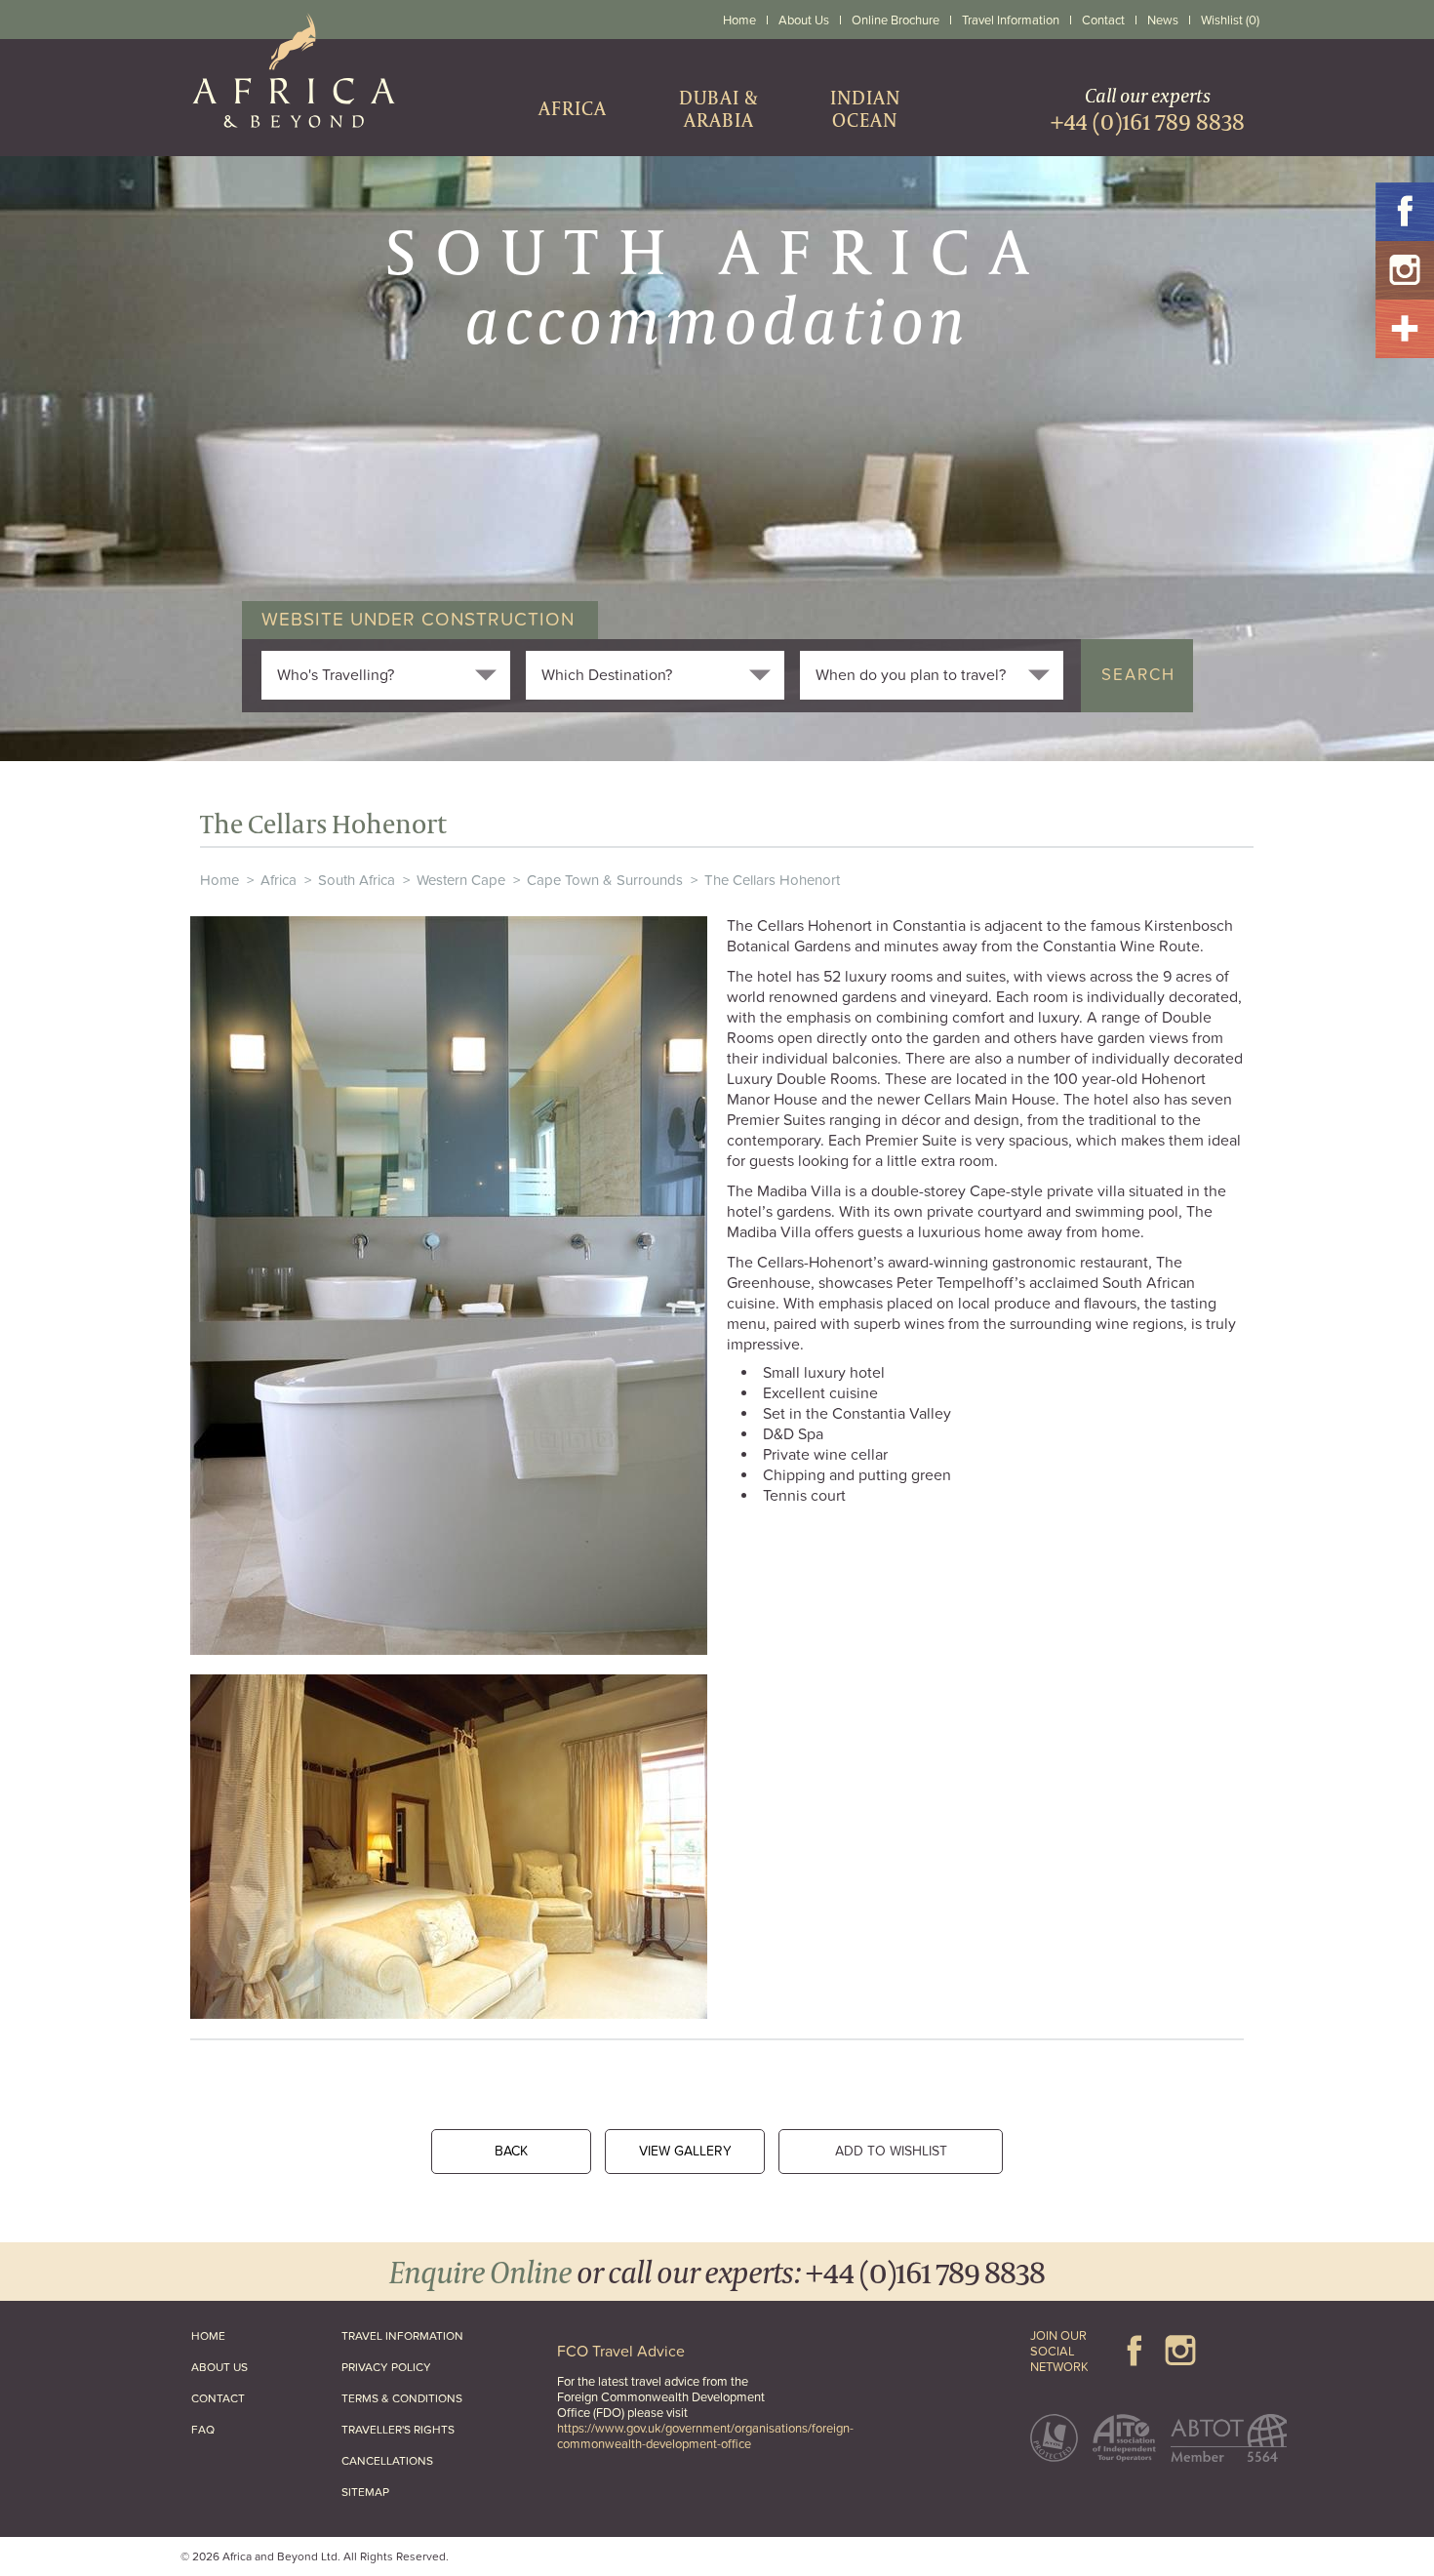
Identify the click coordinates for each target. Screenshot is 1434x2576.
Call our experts (1148, 109)
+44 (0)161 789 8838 (925, 2271)
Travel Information (1011, 20)
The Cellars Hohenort (772, 880)
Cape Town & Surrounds (605, 880)
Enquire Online (480, 2271)
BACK (511, 2151)
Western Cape (461, 880)
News (1163, 20)
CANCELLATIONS (387, 2461)
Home (739, 20)
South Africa (357, 880)
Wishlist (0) (1230, 20)
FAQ (203, 2430)
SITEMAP (365, 2492)
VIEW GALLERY (685, 2151)
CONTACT (218, 2398)
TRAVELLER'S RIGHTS (398, 2430)
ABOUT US (219, 2367)
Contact (1103, 20)
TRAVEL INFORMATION (402, 2336)
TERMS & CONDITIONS (402, 2398)
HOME (208, 2336)
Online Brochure (896, 20)
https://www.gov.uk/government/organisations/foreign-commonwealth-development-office (705, 2436)
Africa (279, 880)
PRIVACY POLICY (386, 2367)
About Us (804, 20)
